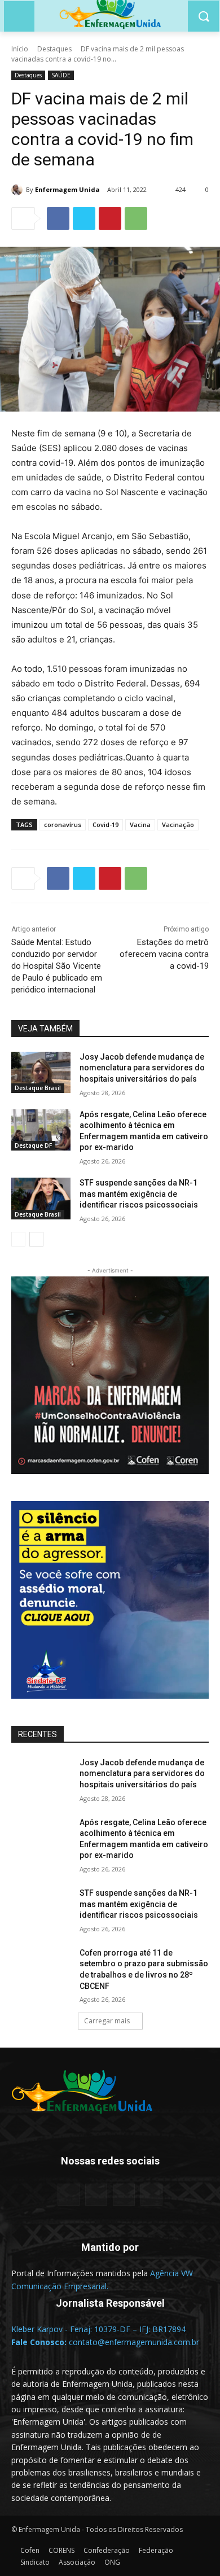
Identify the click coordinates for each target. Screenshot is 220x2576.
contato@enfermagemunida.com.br (134, 2342)
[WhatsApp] (136, 218)
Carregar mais (107, 2021)
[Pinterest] (110, 218)
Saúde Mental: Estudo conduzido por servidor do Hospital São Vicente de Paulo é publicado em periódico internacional (57, 966)
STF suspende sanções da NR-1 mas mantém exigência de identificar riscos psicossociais (139, 1194)
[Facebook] (58, 218)
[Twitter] (84, 218)
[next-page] (36, 1239)
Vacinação (178, 825)
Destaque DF (33, 1145)
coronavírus (63, 825)
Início (20, 49)
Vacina (140, 825)
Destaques (54, 49)
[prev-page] (18, 1239)
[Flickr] (96, 2195)
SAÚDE (61, 75)
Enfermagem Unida (67, 189)
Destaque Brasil (38, 1088)
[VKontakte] (151, 2195)
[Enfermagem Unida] (19, 190)
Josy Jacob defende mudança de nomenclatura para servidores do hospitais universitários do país (142, 1068)
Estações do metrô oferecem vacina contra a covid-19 (164, 954)
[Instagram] (124, 2195)
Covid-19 (105, 825)
